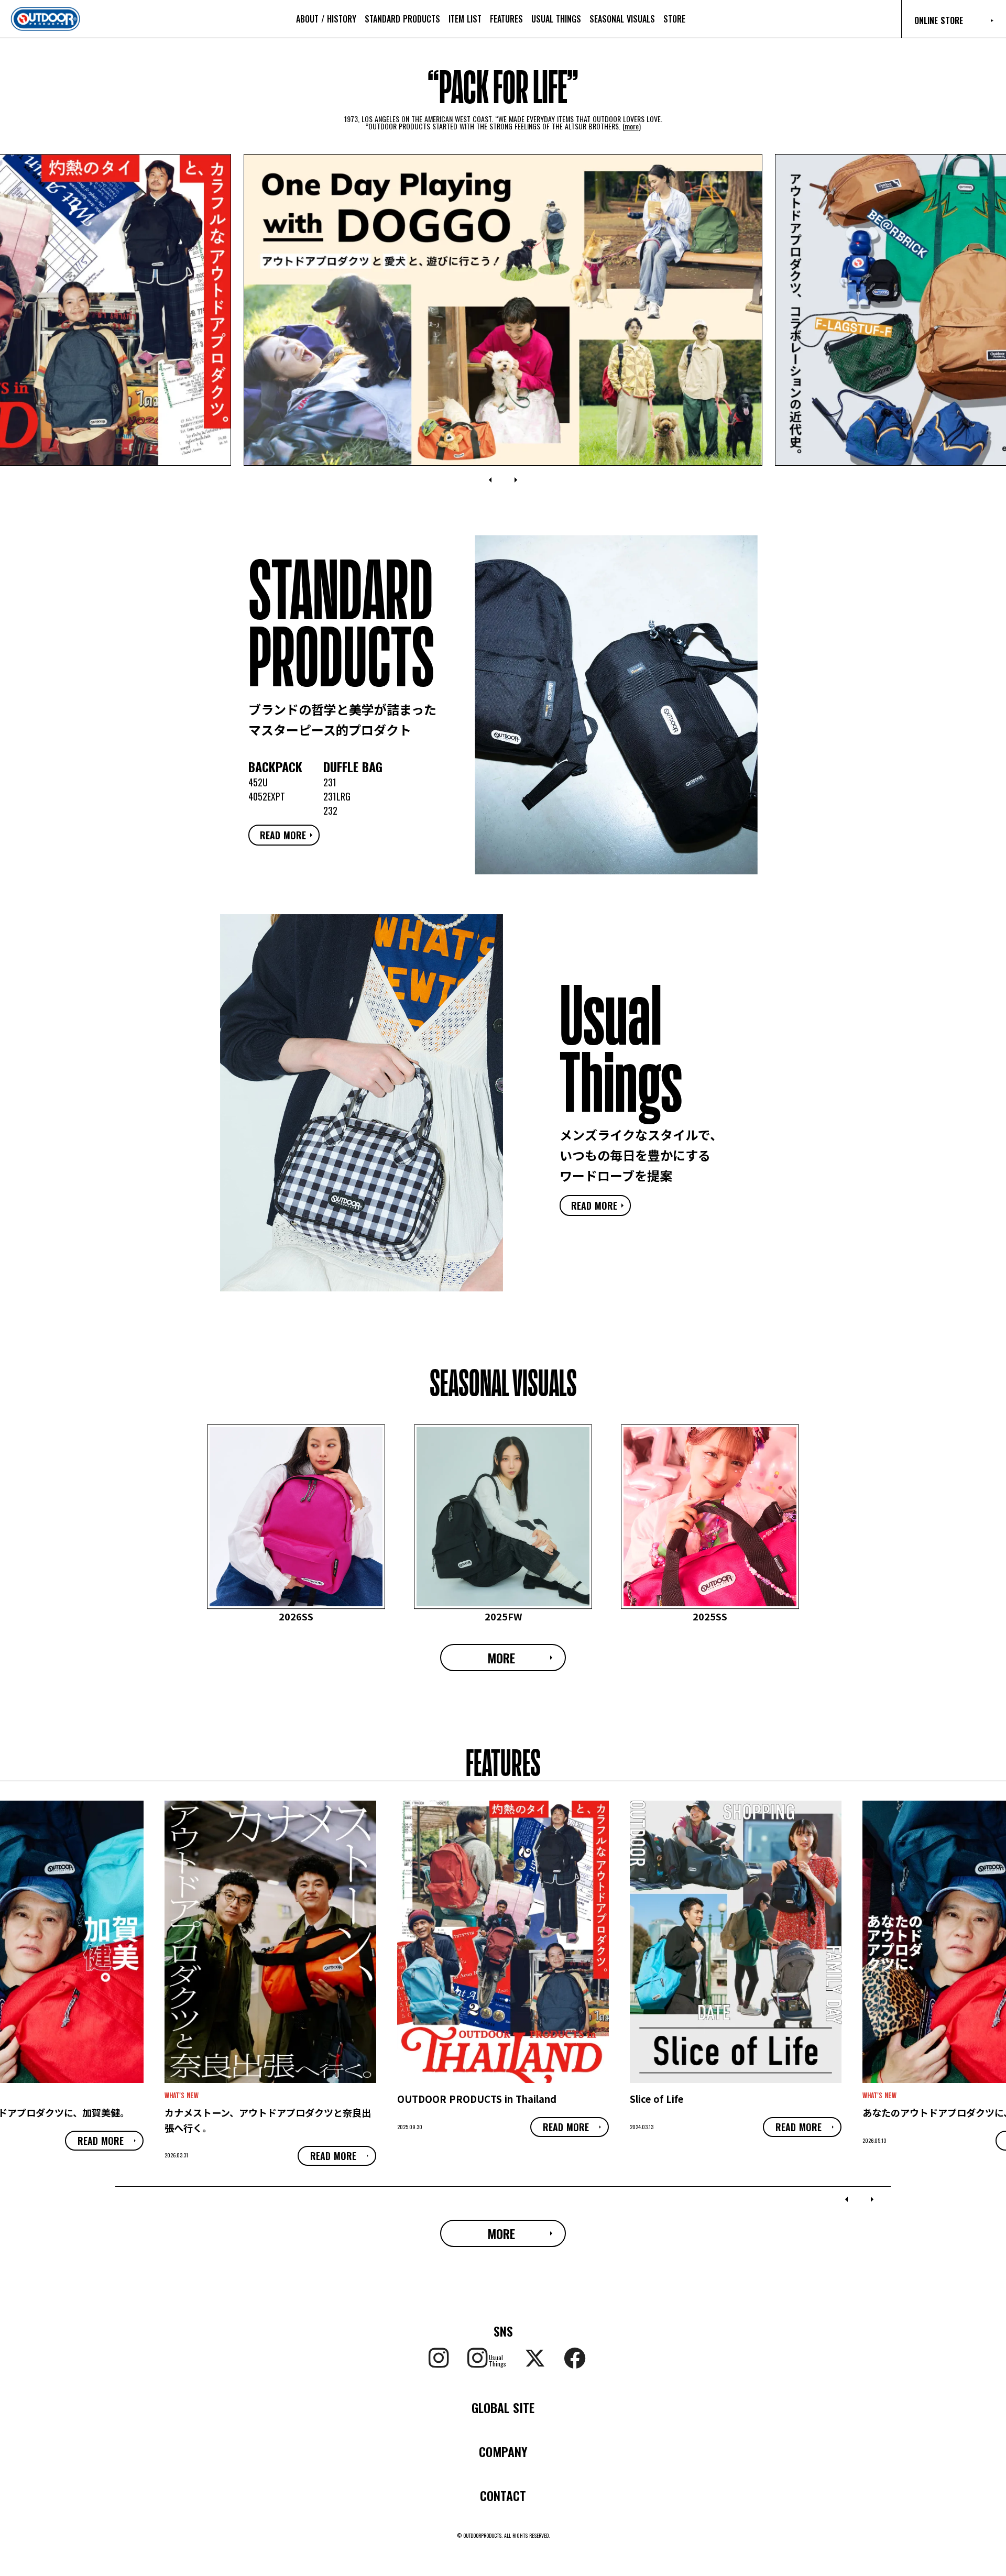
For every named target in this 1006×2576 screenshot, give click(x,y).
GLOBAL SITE (503, 2407)
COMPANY (503, 2451)
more (632, 126)
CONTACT (503, 2495)
